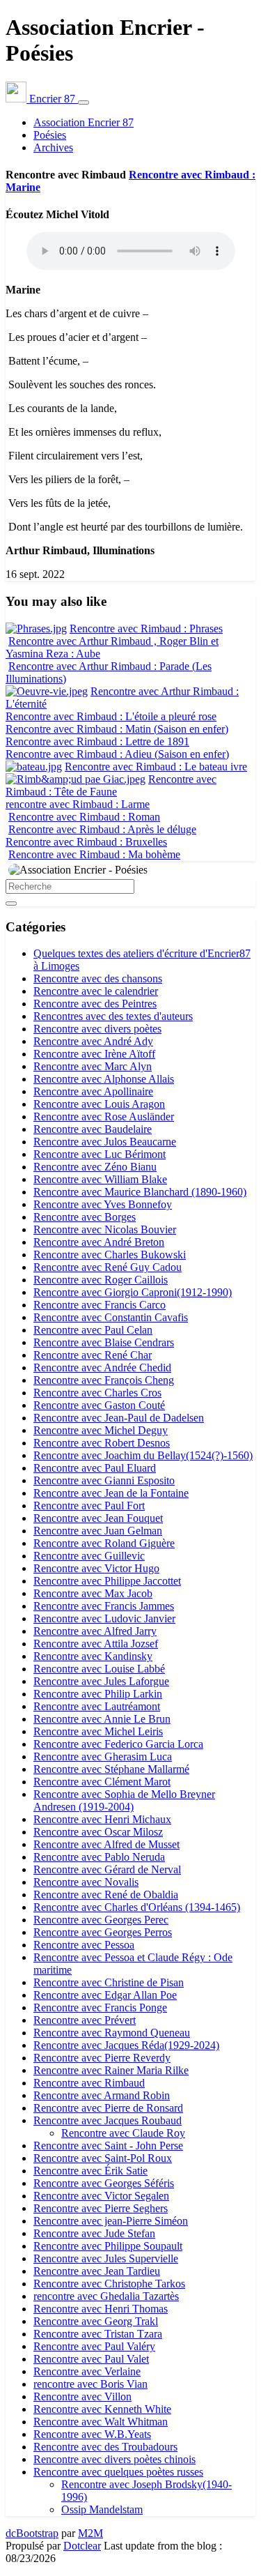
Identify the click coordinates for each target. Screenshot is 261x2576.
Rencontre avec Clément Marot (102, 1782)
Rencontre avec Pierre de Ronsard (108, 2108)
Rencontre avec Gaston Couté (99, 1405)
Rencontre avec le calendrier (96, 991)
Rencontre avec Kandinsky (93, 1656)
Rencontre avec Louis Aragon (99, 1104)
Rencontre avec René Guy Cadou (108, 1267)
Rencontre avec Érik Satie (90, 2171)
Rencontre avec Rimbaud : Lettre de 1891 (97, 741)
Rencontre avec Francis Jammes (104, 1606)
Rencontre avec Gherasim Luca (103, 1756)
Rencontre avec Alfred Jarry (95, 1631)
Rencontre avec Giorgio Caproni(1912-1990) (133, 1292)
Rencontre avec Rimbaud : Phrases (146, 628)
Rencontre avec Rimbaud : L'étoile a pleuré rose (111, 716)
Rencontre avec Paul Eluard (95, 1468)
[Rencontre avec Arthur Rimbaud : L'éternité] (47, 691)
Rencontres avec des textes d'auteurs (113, 1016)
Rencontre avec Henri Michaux (102, 1819)
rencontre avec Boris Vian (90, 2384)
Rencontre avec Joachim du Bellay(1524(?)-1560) (143, 1455)
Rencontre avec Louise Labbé (99, 1669)
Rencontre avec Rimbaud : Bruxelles (86, 842)
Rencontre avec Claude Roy (123, 2133)
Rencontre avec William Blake (100, 1179)
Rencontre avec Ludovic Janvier (104, 1618)
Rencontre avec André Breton (99, 1242)
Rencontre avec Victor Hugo (96, 1568)
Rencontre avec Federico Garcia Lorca (118, 1744)
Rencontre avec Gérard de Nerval (107, 1869)
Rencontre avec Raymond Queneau (112, 2033)
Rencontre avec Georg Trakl (96, 2321)
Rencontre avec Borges (85, 1217)
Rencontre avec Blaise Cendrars (104, 1342)
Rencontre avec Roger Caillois (101, 1280)
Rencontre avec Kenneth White (102, 2409)
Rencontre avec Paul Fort (89, 1506)
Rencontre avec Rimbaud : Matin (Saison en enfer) (117, 729)
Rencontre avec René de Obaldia (106, 1895)
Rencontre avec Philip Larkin (98, 1694)
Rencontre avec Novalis (86, 1882)
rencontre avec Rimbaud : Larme (78, 804)
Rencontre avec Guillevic (89, 1556)
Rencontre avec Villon (82, 2396)
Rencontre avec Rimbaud (89, 2083)
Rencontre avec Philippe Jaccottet (107, 1581)
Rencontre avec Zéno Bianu (95, 1167)
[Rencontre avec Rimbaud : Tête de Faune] (76, 779)
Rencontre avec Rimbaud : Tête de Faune (111, 785)
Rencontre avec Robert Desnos (102, 1443)
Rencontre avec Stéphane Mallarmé (111, 1769)
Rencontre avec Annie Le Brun (102, 1719)
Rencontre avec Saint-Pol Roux (103, 2158)
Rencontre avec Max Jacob (93, 1593)
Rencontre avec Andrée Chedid (102, 1367)
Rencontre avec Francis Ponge (100, 2007)
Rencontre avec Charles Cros (97, 1393)
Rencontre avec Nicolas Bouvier (105, 1229)
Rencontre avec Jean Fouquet (98, 1518)
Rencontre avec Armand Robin (102, 2095)
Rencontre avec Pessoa (84, 1945)
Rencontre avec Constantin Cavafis (111, 1317)
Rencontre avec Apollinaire (93, 1091)
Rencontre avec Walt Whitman (101, 2422)
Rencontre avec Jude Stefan (94, 2233)
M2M (90, 2533)
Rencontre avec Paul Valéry (94, 2346)
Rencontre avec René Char (93, 1355)
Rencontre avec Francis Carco (100, 1305)
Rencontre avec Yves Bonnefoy (103, 1204)
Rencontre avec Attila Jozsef (96, 1644)
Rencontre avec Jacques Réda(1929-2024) (126, 2045)
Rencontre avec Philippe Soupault (108, 2246)
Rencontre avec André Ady (93, 1041)
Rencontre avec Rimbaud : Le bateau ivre (156, 767)
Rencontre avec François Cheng (104, 1380)
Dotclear (82, 2546)
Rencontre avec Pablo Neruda (99, 1857)
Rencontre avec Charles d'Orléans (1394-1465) (137, 1907)
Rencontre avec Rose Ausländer (104, 1116)
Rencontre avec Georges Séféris (104, 2183)
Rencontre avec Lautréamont (97, 1706)
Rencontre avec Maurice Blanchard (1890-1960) (140, 1192)
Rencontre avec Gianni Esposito (104, 1480)
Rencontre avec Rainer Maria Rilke (111, 2070)
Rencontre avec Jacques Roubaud (108, 2120)
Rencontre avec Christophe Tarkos (109, 2284)
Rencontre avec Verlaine (87, 2371)
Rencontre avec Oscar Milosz (98, 1832)
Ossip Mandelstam (102, 2509)
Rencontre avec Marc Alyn (93, 1066)
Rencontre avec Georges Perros (103, 1932)
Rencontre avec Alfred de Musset (106, 1844)
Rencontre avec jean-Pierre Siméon (111, 2221)
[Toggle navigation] (84, 102)
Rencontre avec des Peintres (95, 1004)
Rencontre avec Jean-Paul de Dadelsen (119, 1418)
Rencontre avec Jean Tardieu (97, 2271)
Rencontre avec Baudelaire (93, 1129)
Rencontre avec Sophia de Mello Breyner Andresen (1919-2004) (124, 1800)
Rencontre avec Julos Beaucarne (105, 1142)
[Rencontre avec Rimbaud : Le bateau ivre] (34, 767)
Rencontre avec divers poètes (97, 1029)
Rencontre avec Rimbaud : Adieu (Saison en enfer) (117, 754)
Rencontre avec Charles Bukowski (110, 1255)
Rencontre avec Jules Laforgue (101, 1681)
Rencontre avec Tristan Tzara (98, 2334)
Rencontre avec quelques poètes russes (118, 2472)
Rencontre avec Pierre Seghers (101, 2208)
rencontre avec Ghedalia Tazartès (106, 2296)
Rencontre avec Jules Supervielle (106, 2258)
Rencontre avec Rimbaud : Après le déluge (102, 829)
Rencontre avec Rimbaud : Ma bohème (94, 854)
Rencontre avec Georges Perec (101, 1920)
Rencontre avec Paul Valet (91, 2359)
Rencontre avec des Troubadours (105, 2447)
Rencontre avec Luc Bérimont (100, 1154)
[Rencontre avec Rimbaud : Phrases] (36, 628)
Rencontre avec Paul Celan (93, 1330)
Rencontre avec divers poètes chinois (114, 2459)
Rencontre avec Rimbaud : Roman (84, 817)
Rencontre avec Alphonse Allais (104, 1079)
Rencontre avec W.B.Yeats (92, 2434)
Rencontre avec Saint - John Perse (108, 2146)
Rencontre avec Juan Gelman (98, 1531)
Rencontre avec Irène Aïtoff (94, 1054)
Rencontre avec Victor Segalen (101, 2196)
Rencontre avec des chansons (98, 978)
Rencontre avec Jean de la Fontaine (111, 1493)
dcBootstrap (32, 2533)
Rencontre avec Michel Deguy (101, 1430)
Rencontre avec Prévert (85, 2020)
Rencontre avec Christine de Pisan (109, 1982)
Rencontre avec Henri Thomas (101, 2309)
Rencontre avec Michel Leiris (98, 1731)
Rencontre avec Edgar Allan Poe (105, 1995)
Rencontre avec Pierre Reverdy (102, 2058)
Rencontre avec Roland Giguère (104, 1543)
